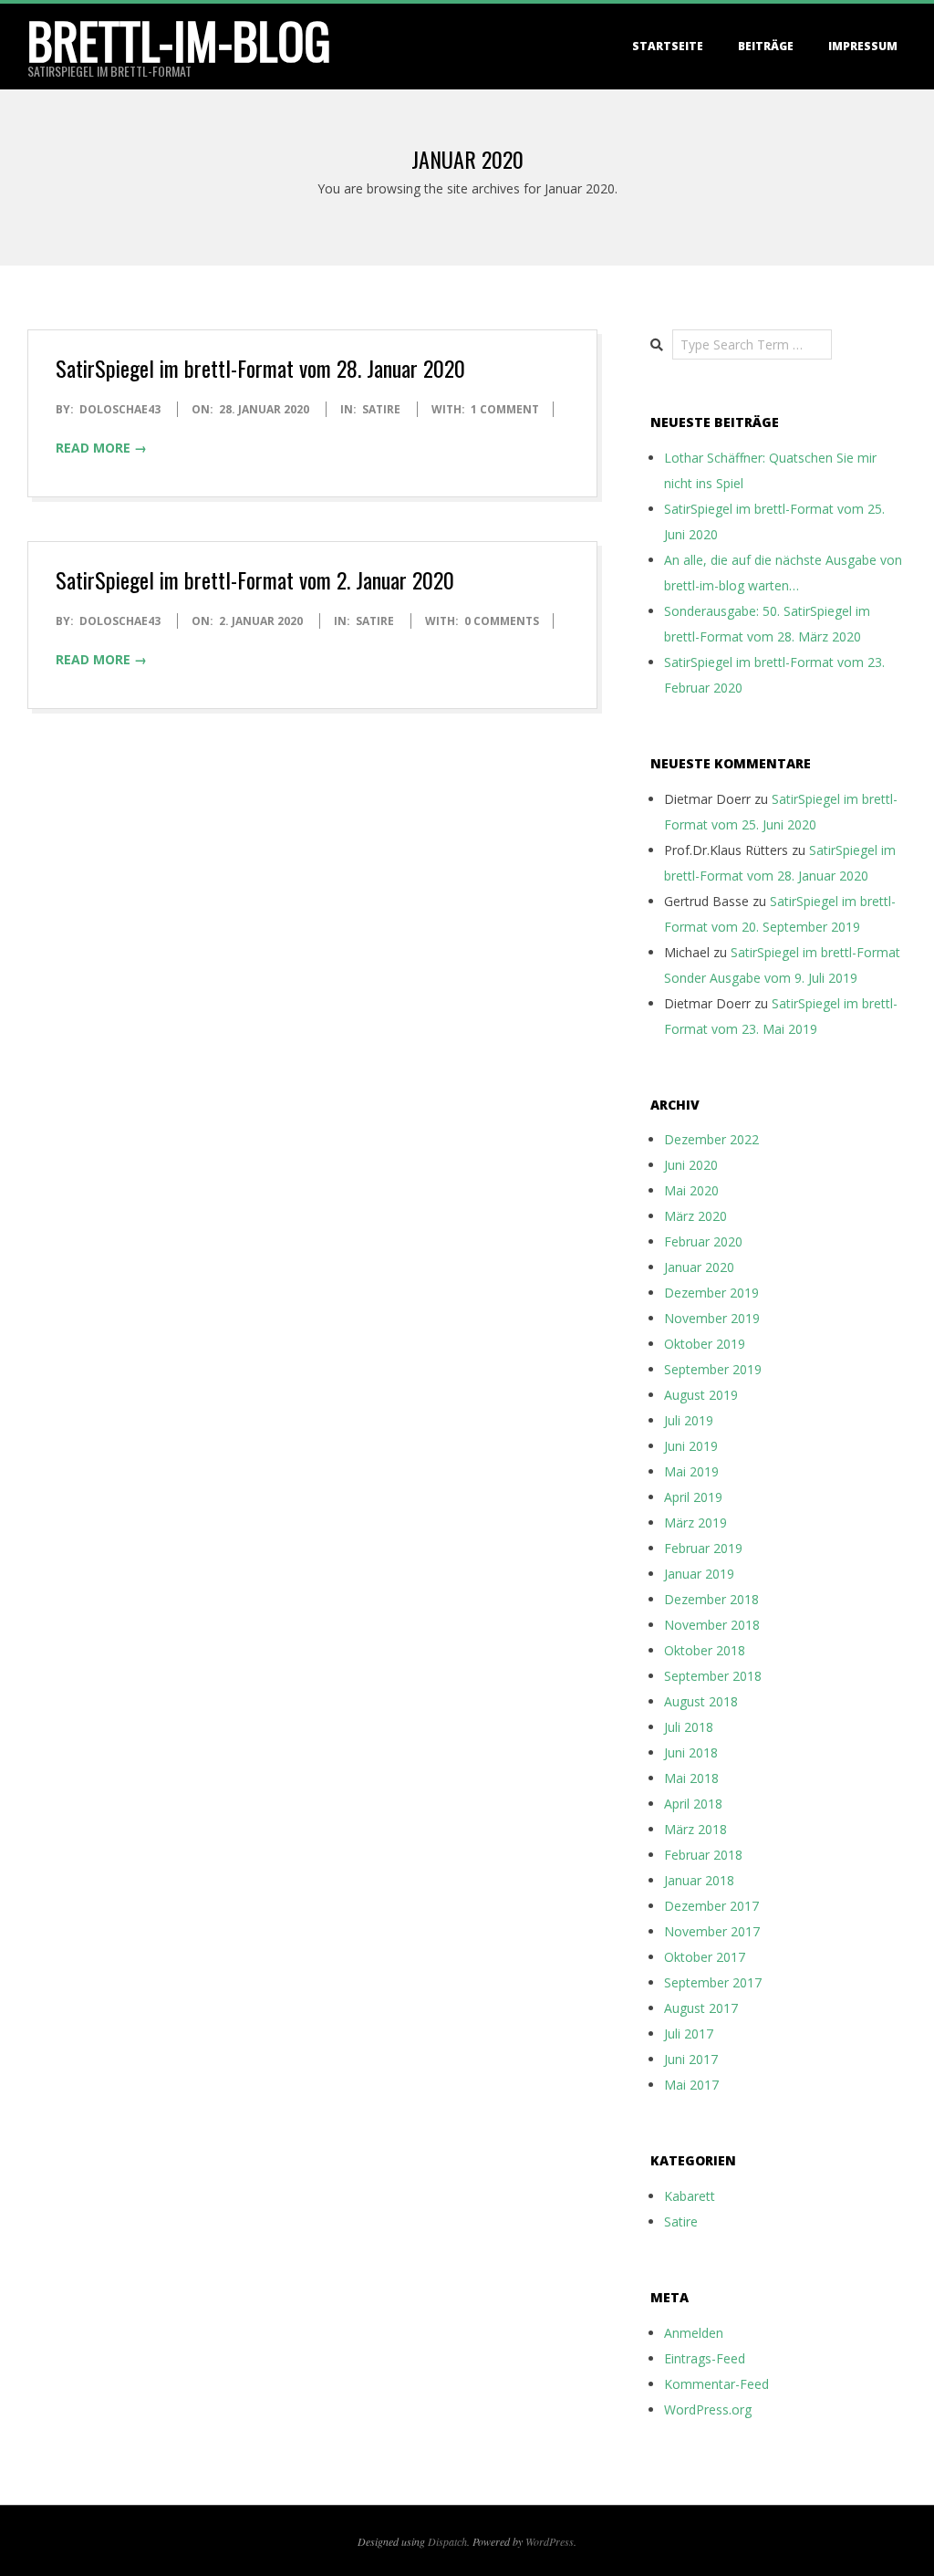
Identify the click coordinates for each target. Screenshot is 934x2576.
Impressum (863, 46)
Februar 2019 (703, 1548)
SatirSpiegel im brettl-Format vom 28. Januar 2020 (260, 368)
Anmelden (694, 2333)
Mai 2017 (691, 2085)
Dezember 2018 (711, 1599)
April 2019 (693, 1497)
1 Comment (505, 409)
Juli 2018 (689, 1727)
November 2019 (712, 1318)
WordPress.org (708, 2409)
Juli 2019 (689, 1420)
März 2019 (695, 1523)
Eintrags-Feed (705, 2358)
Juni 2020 (691, 1165)
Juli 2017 (689, 2034)
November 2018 (712, 1625)
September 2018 (713, 1676)
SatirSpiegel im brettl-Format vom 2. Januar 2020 (255, 579)
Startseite (668, 46)
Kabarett (690, 2196)
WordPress (550, 2541)
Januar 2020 (699, 1267)
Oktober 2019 (705, 1344)
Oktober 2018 (705, 1650)
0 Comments (502, 621)
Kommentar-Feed (716, 2384)
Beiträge (766, 46)
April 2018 (693, 1804)
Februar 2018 (703, 1855)
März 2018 (695, 1829)
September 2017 (713, 1982)
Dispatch (447, 2541)
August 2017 (701, 2008)
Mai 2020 (691, 1190)
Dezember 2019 (711, 1293)
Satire (381, 409)
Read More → (101, 448)
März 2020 (695, 1216)
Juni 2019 (691, 1446)
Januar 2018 (699, 1880)
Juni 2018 (691, 1752)
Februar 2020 (703, 1241)
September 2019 (713, 1369)
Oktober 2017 (705, 1957)
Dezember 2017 (711, 1906)
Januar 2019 (699, 1574)
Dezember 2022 (711, 1139)
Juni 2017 (691, 2059)
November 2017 (712, 1931)
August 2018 (701, 1701)
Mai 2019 (691, 1471)
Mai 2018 (691, 1778)
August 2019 (701, 1395)
